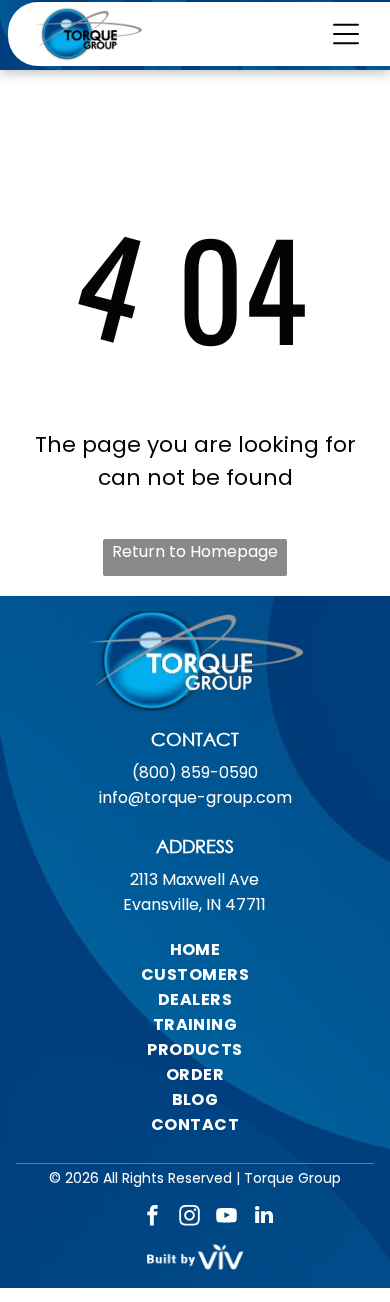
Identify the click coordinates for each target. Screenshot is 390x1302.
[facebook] (153, 1217)
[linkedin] (264, 1217)
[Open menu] (346, 34)
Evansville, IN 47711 (194, 904)
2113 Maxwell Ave (194, 879)
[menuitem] (195, 949)
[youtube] (227, 1217)
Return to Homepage (195, 551)
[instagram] (190, 1217)
